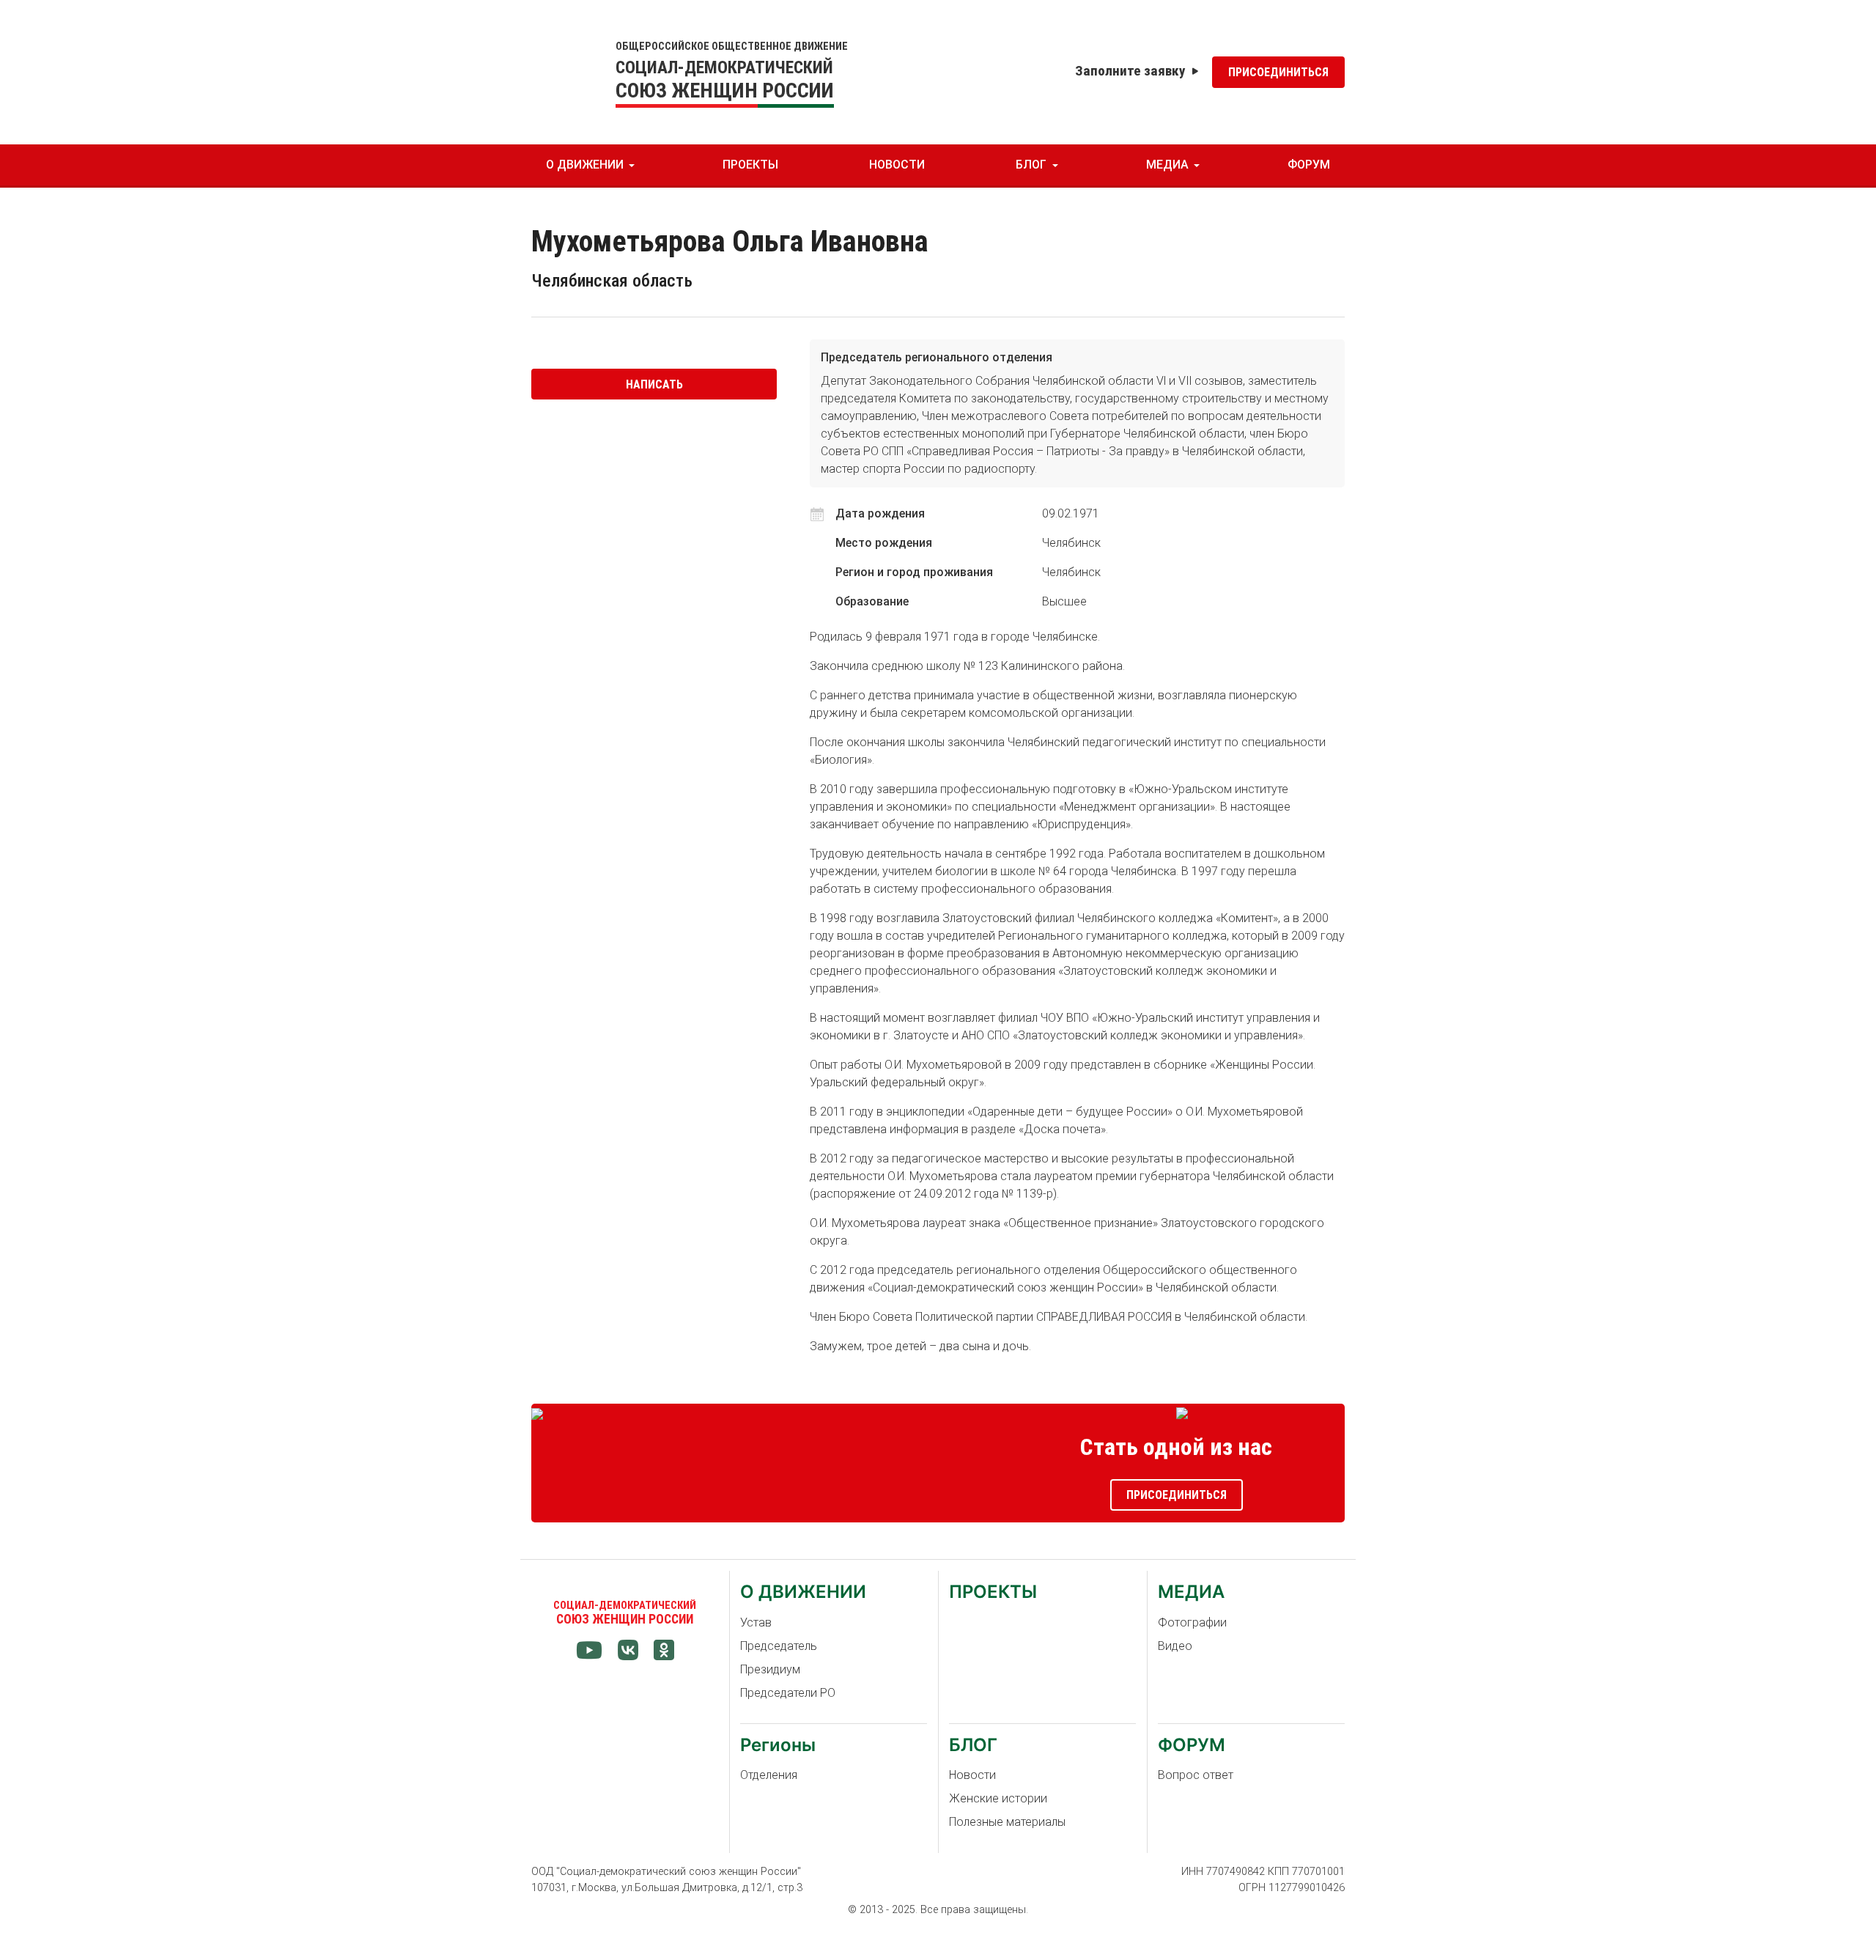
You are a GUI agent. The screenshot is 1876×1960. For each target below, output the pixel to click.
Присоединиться (1278, 72)
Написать (654, 384)
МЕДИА (1167, 165)
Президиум (770, 1669)
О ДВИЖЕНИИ (585, 165)
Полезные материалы (1007, 1822)
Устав (756, 1622)
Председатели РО (788, 1693)
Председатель (779, 1646)
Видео (1175, 1646)
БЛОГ (1031, 165)
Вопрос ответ (1196, 1775)
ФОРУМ (1309, 165)
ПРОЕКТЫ (750, 165)
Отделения (769, 1775)
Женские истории (998, 1798)
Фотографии (1192, 1622)
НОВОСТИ (897, 165)
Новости (972, 1775)
